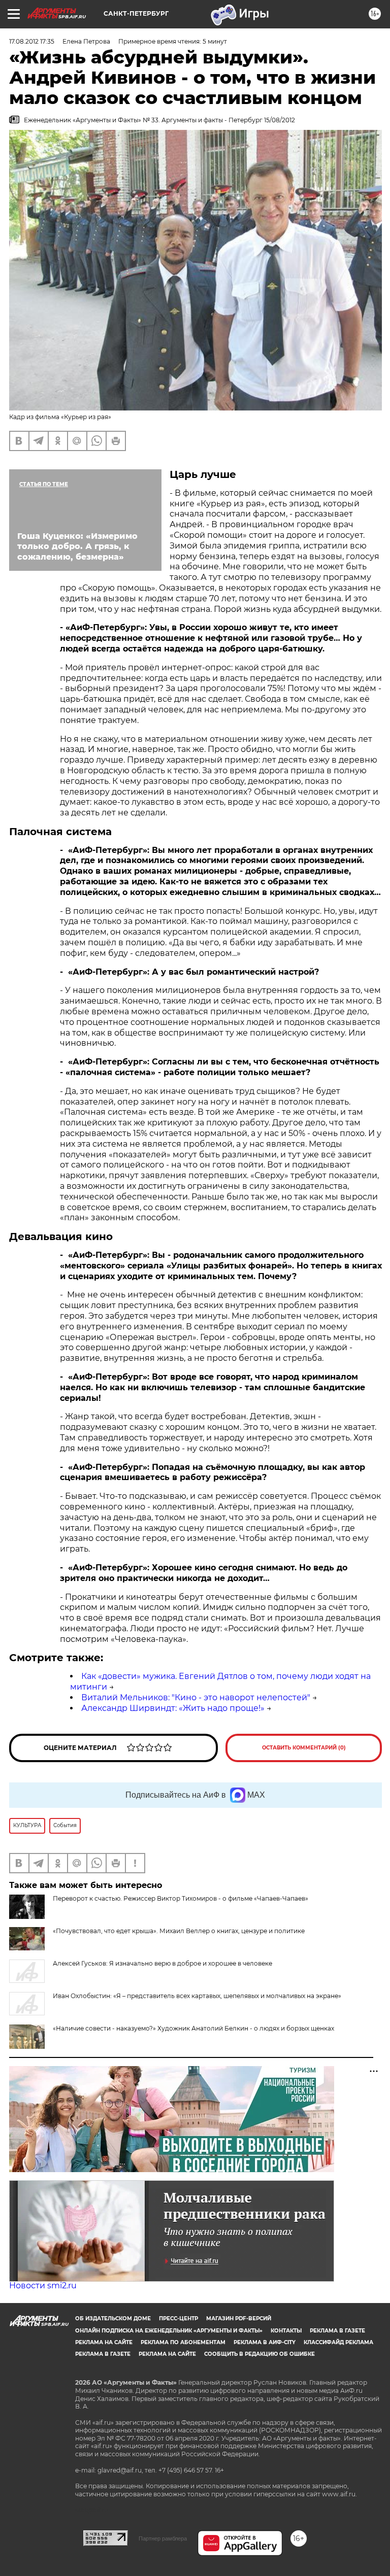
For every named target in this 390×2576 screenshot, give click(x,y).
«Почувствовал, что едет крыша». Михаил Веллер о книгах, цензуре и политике (179, 1931)
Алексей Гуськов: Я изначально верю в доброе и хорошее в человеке (162, 1963)
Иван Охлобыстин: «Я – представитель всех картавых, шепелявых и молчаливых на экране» (197, 1996)
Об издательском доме (113, 2319)
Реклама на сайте (104, 2342)
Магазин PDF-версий (239, 2319)
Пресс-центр (178, 2319)
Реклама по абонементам (183, 2342)
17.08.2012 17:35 (32, 41)
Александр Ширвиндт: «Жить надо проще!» (173, 1708)
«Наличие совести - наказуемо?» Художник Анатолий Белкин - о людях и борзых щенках (193, 2028)
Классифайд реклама (338, 2342)
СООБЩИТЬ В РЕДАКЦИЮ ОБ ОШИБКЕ (259, 2354)
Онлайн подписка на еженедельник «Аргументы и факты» (169, 2331)
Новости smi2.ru (43, 2286)
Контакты (286, 2331)
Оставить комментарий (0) (304, 1748)
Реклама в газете (337, 2331)
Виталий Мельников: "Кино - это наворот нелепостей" (196, 1697)
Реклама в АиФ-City (265, 2342)
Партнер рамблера (163, 2538)
